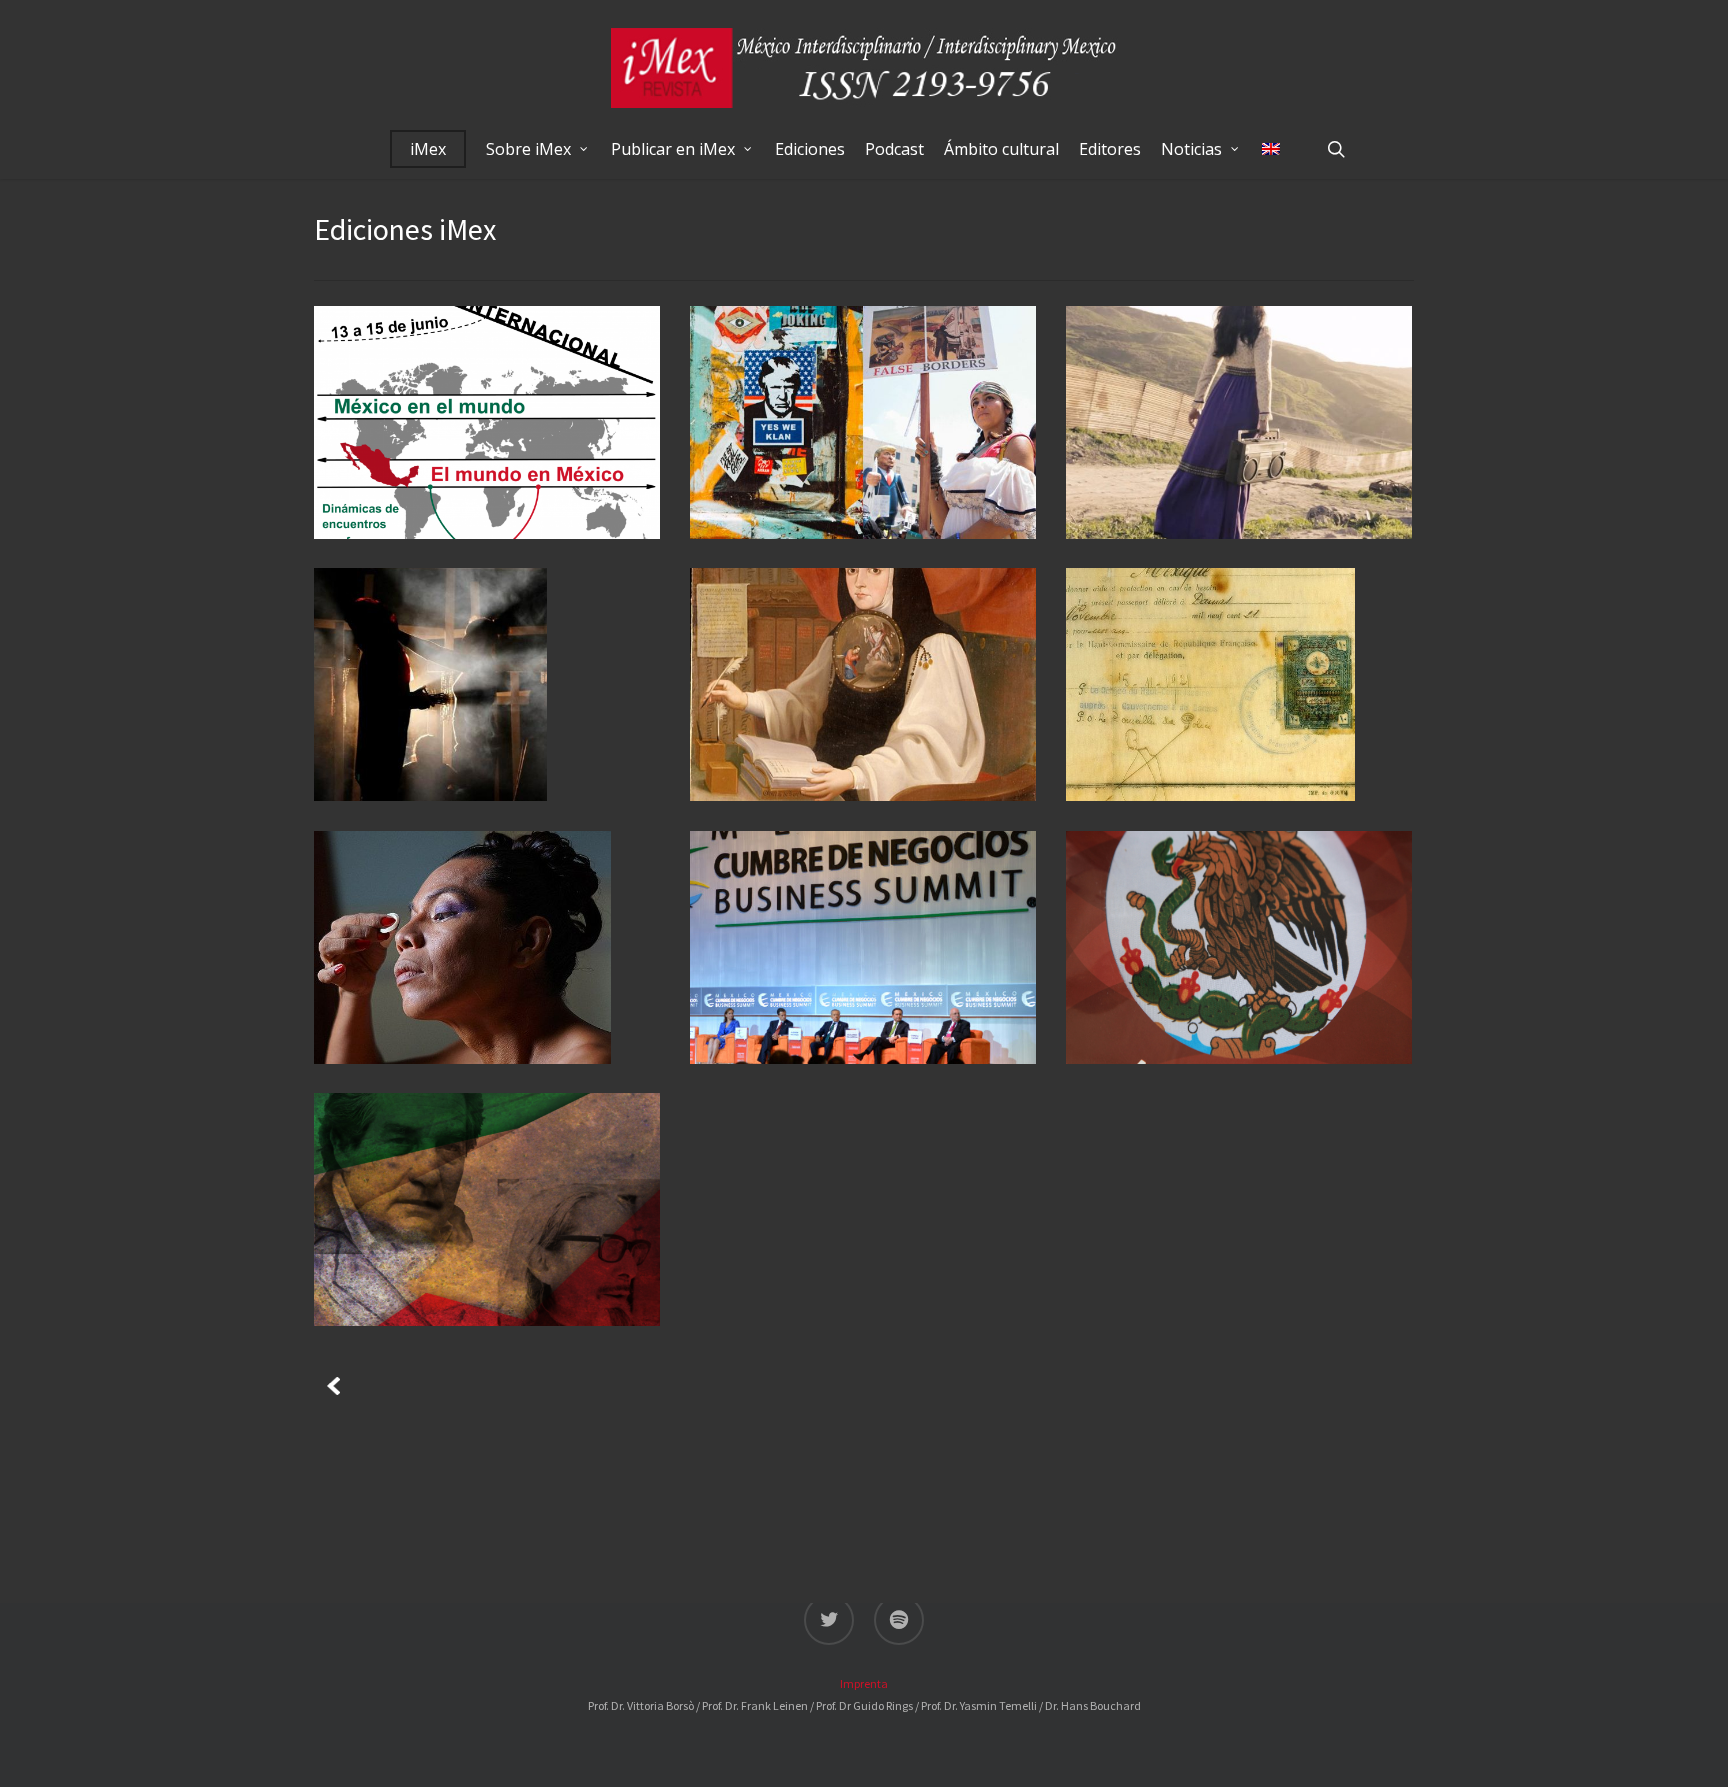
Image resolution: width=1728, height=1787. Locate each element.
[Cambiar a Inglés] (1271, 149)
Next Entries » (367, 1381)
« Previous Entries (330, 1381)
